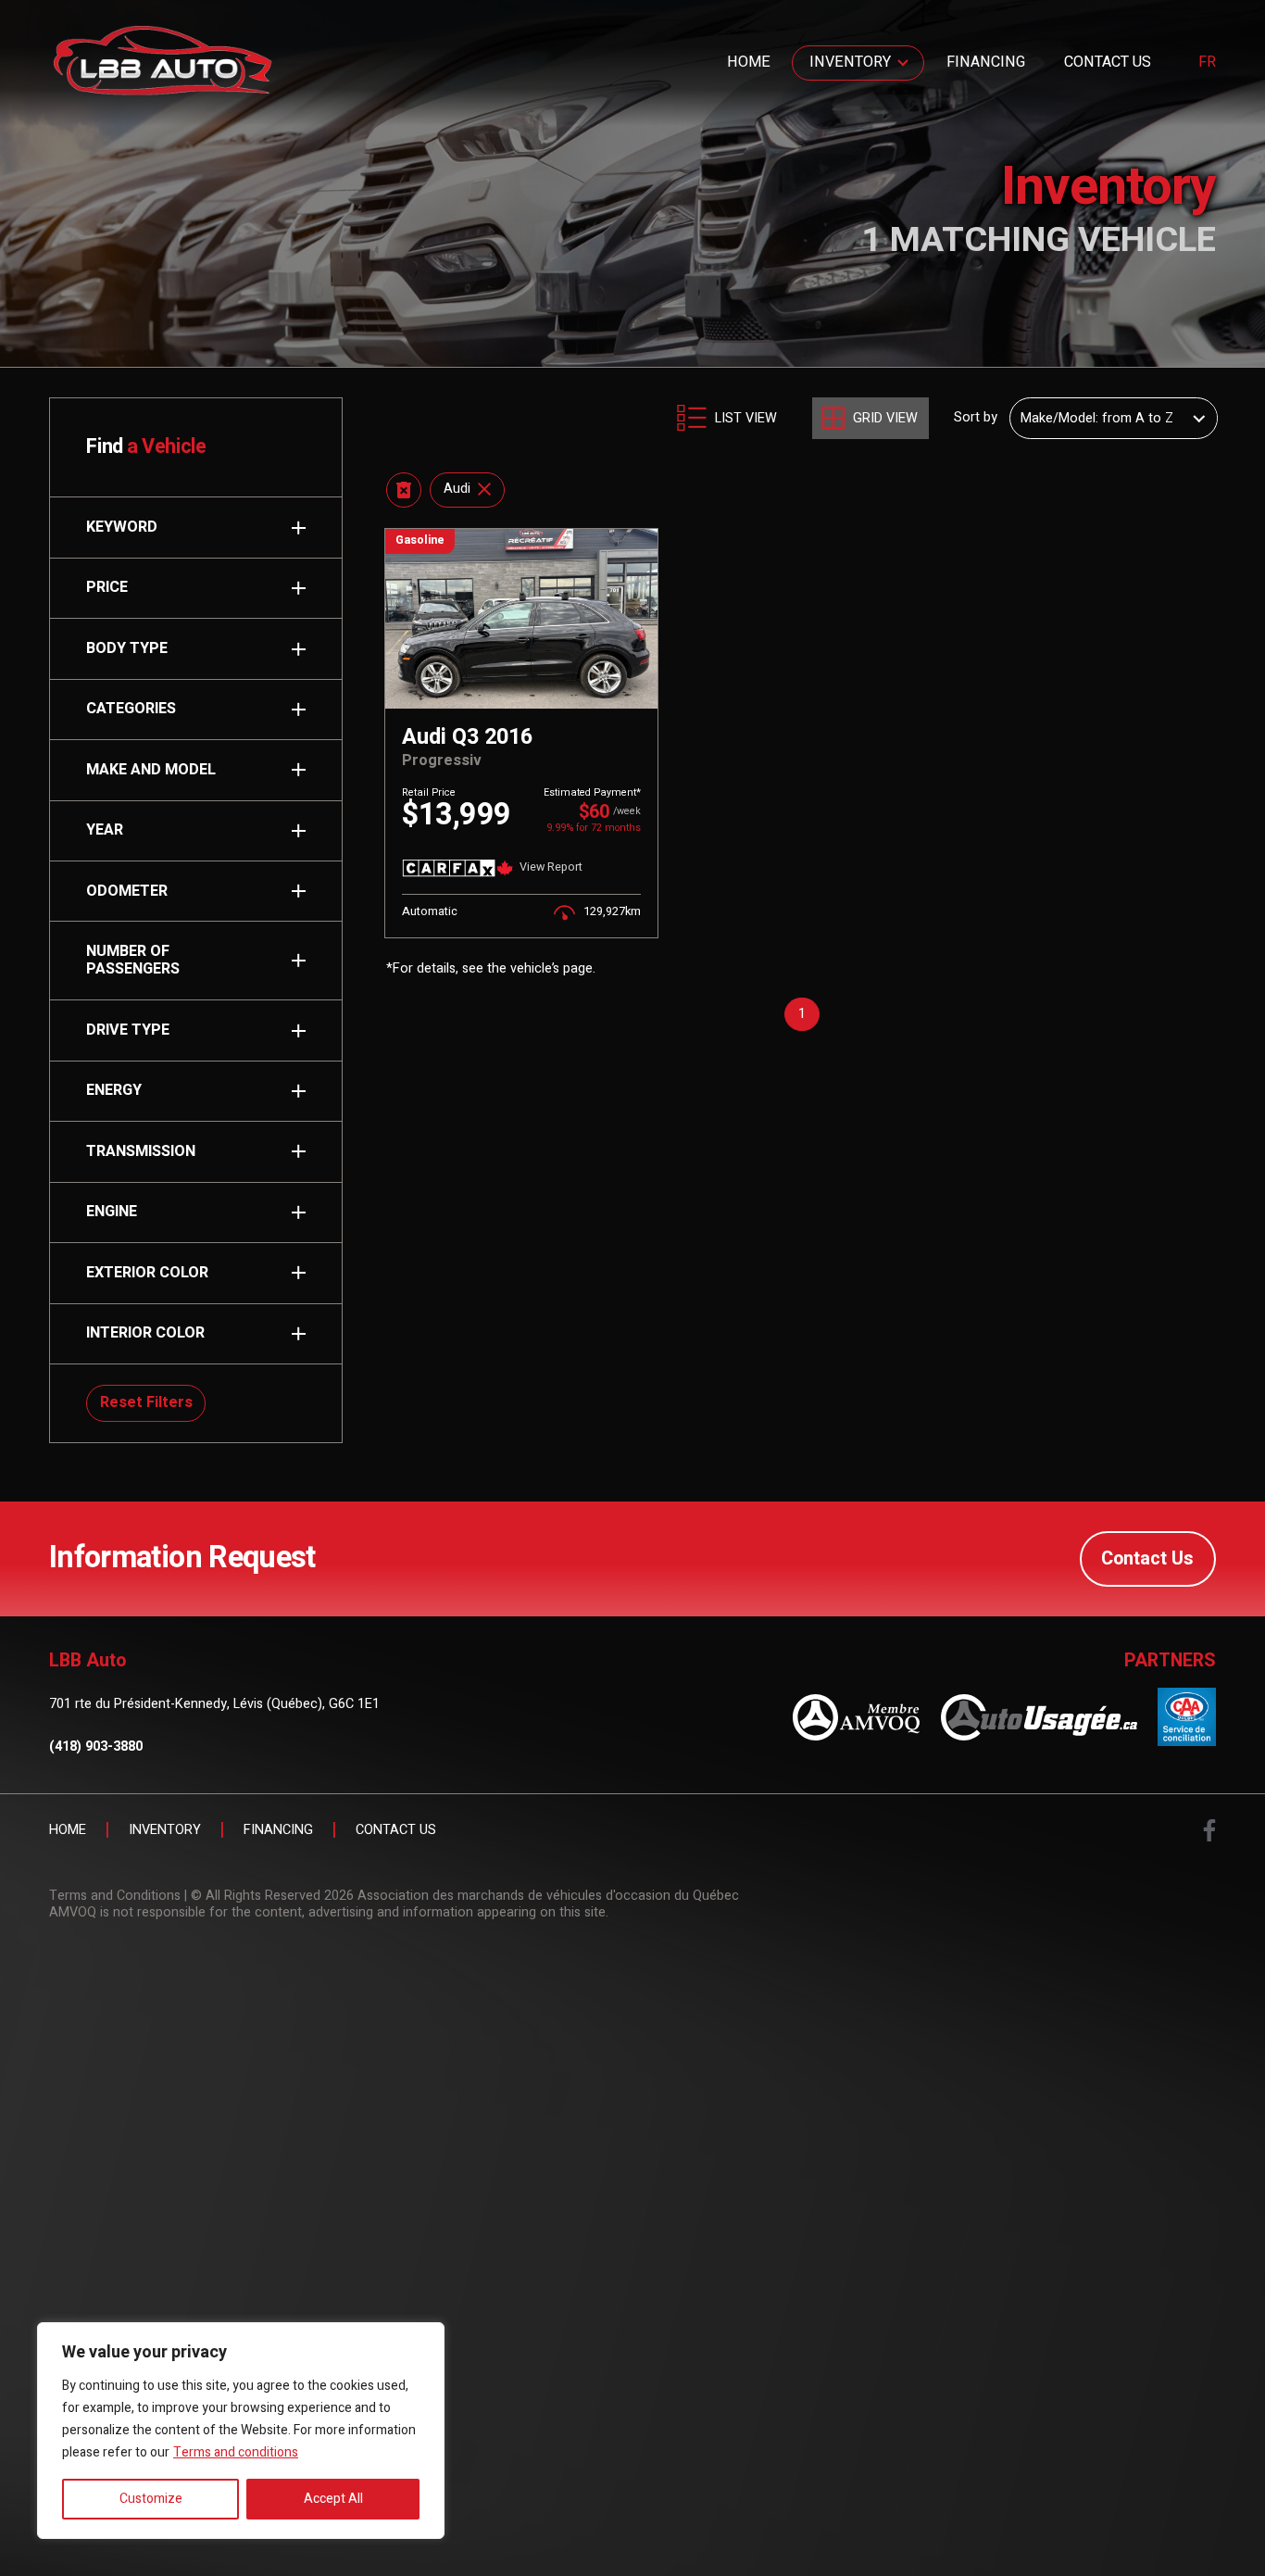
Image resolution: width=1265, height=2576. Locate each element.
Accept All (333, 2499)
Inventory (850, 62)
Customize (151, 2499)
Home (749, 62)
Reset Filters (146, 1402)
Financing (986, 62)
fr (1207, 63)
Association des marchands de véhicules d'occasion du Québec (548, 1896)
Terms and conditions (236, 2452)
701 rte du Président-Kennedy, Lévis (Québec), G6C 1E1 (214, 1704)
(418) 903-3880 (96, 1747)
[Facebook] (1209, 1830)
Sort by (976, 418)
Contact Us (1108, 62)
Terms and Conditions (115, 1896)
